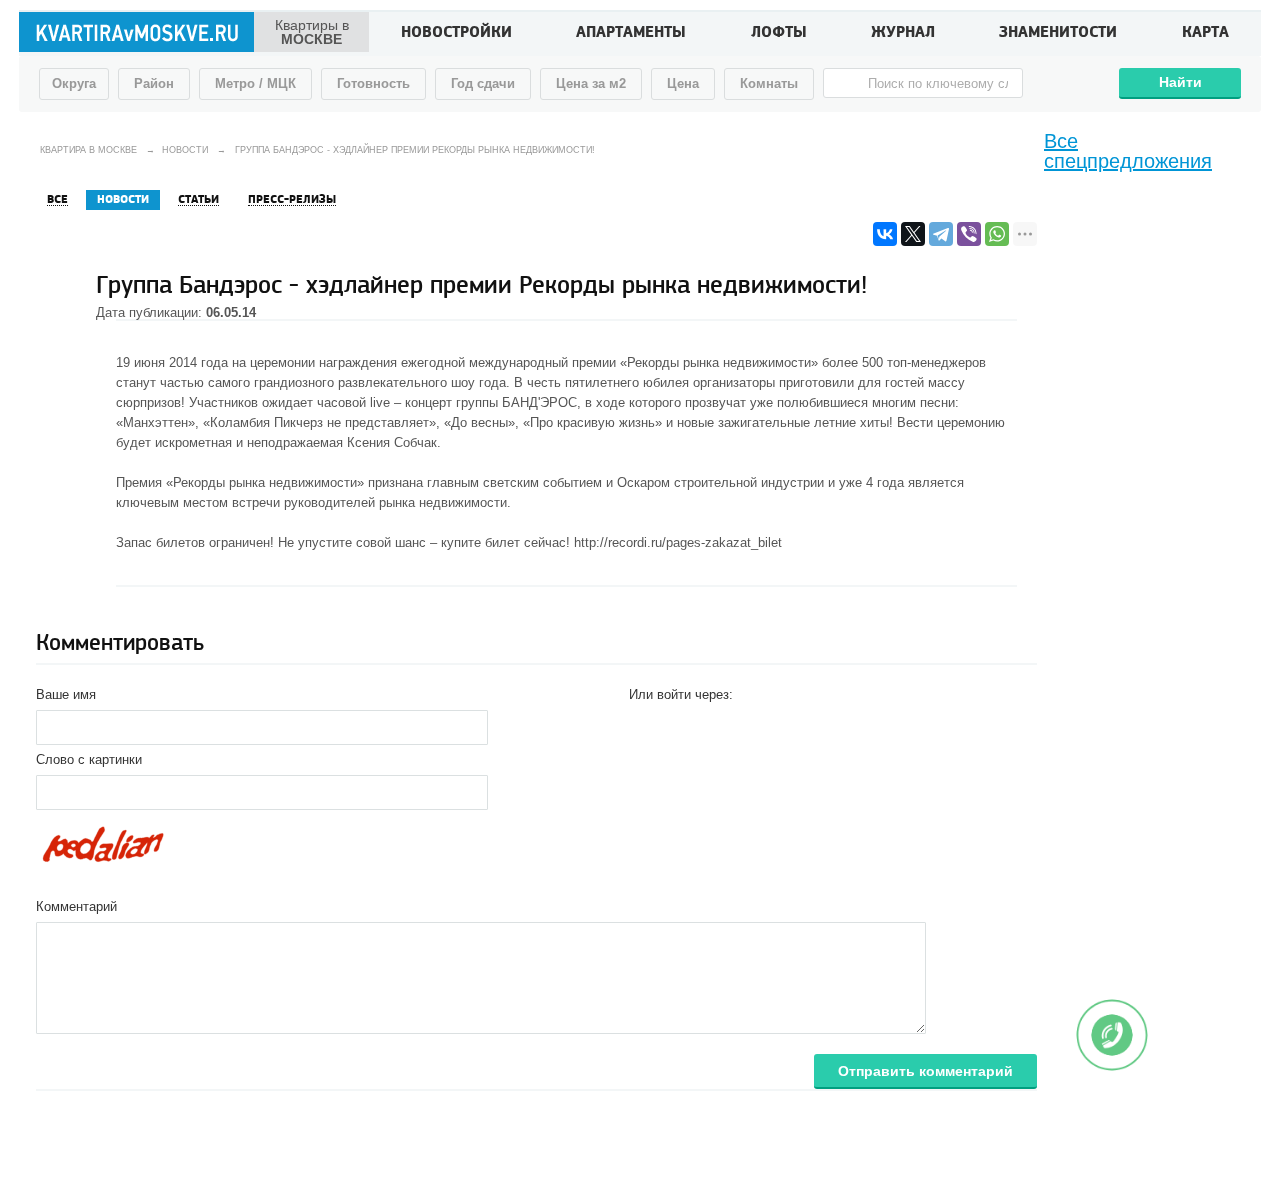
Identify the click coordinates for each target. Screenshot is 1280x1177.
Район (154, 83)
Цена (683, 83)
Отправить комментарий (925, 1071)
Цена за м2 (591, 83)
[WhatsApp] (997, 234)
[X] (913, 234)
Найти (1180, 82)
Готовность (373, 83)
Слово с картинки (89, 759)
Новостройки (456, 34)
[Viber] (969, 234)
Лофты (779, 34)
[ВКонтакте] (885, 234)
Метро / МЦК (255, 83)
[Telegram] (941, 234)
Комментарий (76, 906)
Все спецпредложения (1128, 151)
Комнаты (769, 83)
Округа (74, 83)
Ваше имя (66, 694)
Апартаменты (631, 34)
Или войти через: (681, 694)
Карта (1205, 34)
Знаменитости (1058, 34)
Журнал (903, 34)
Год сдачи (483, 83)
